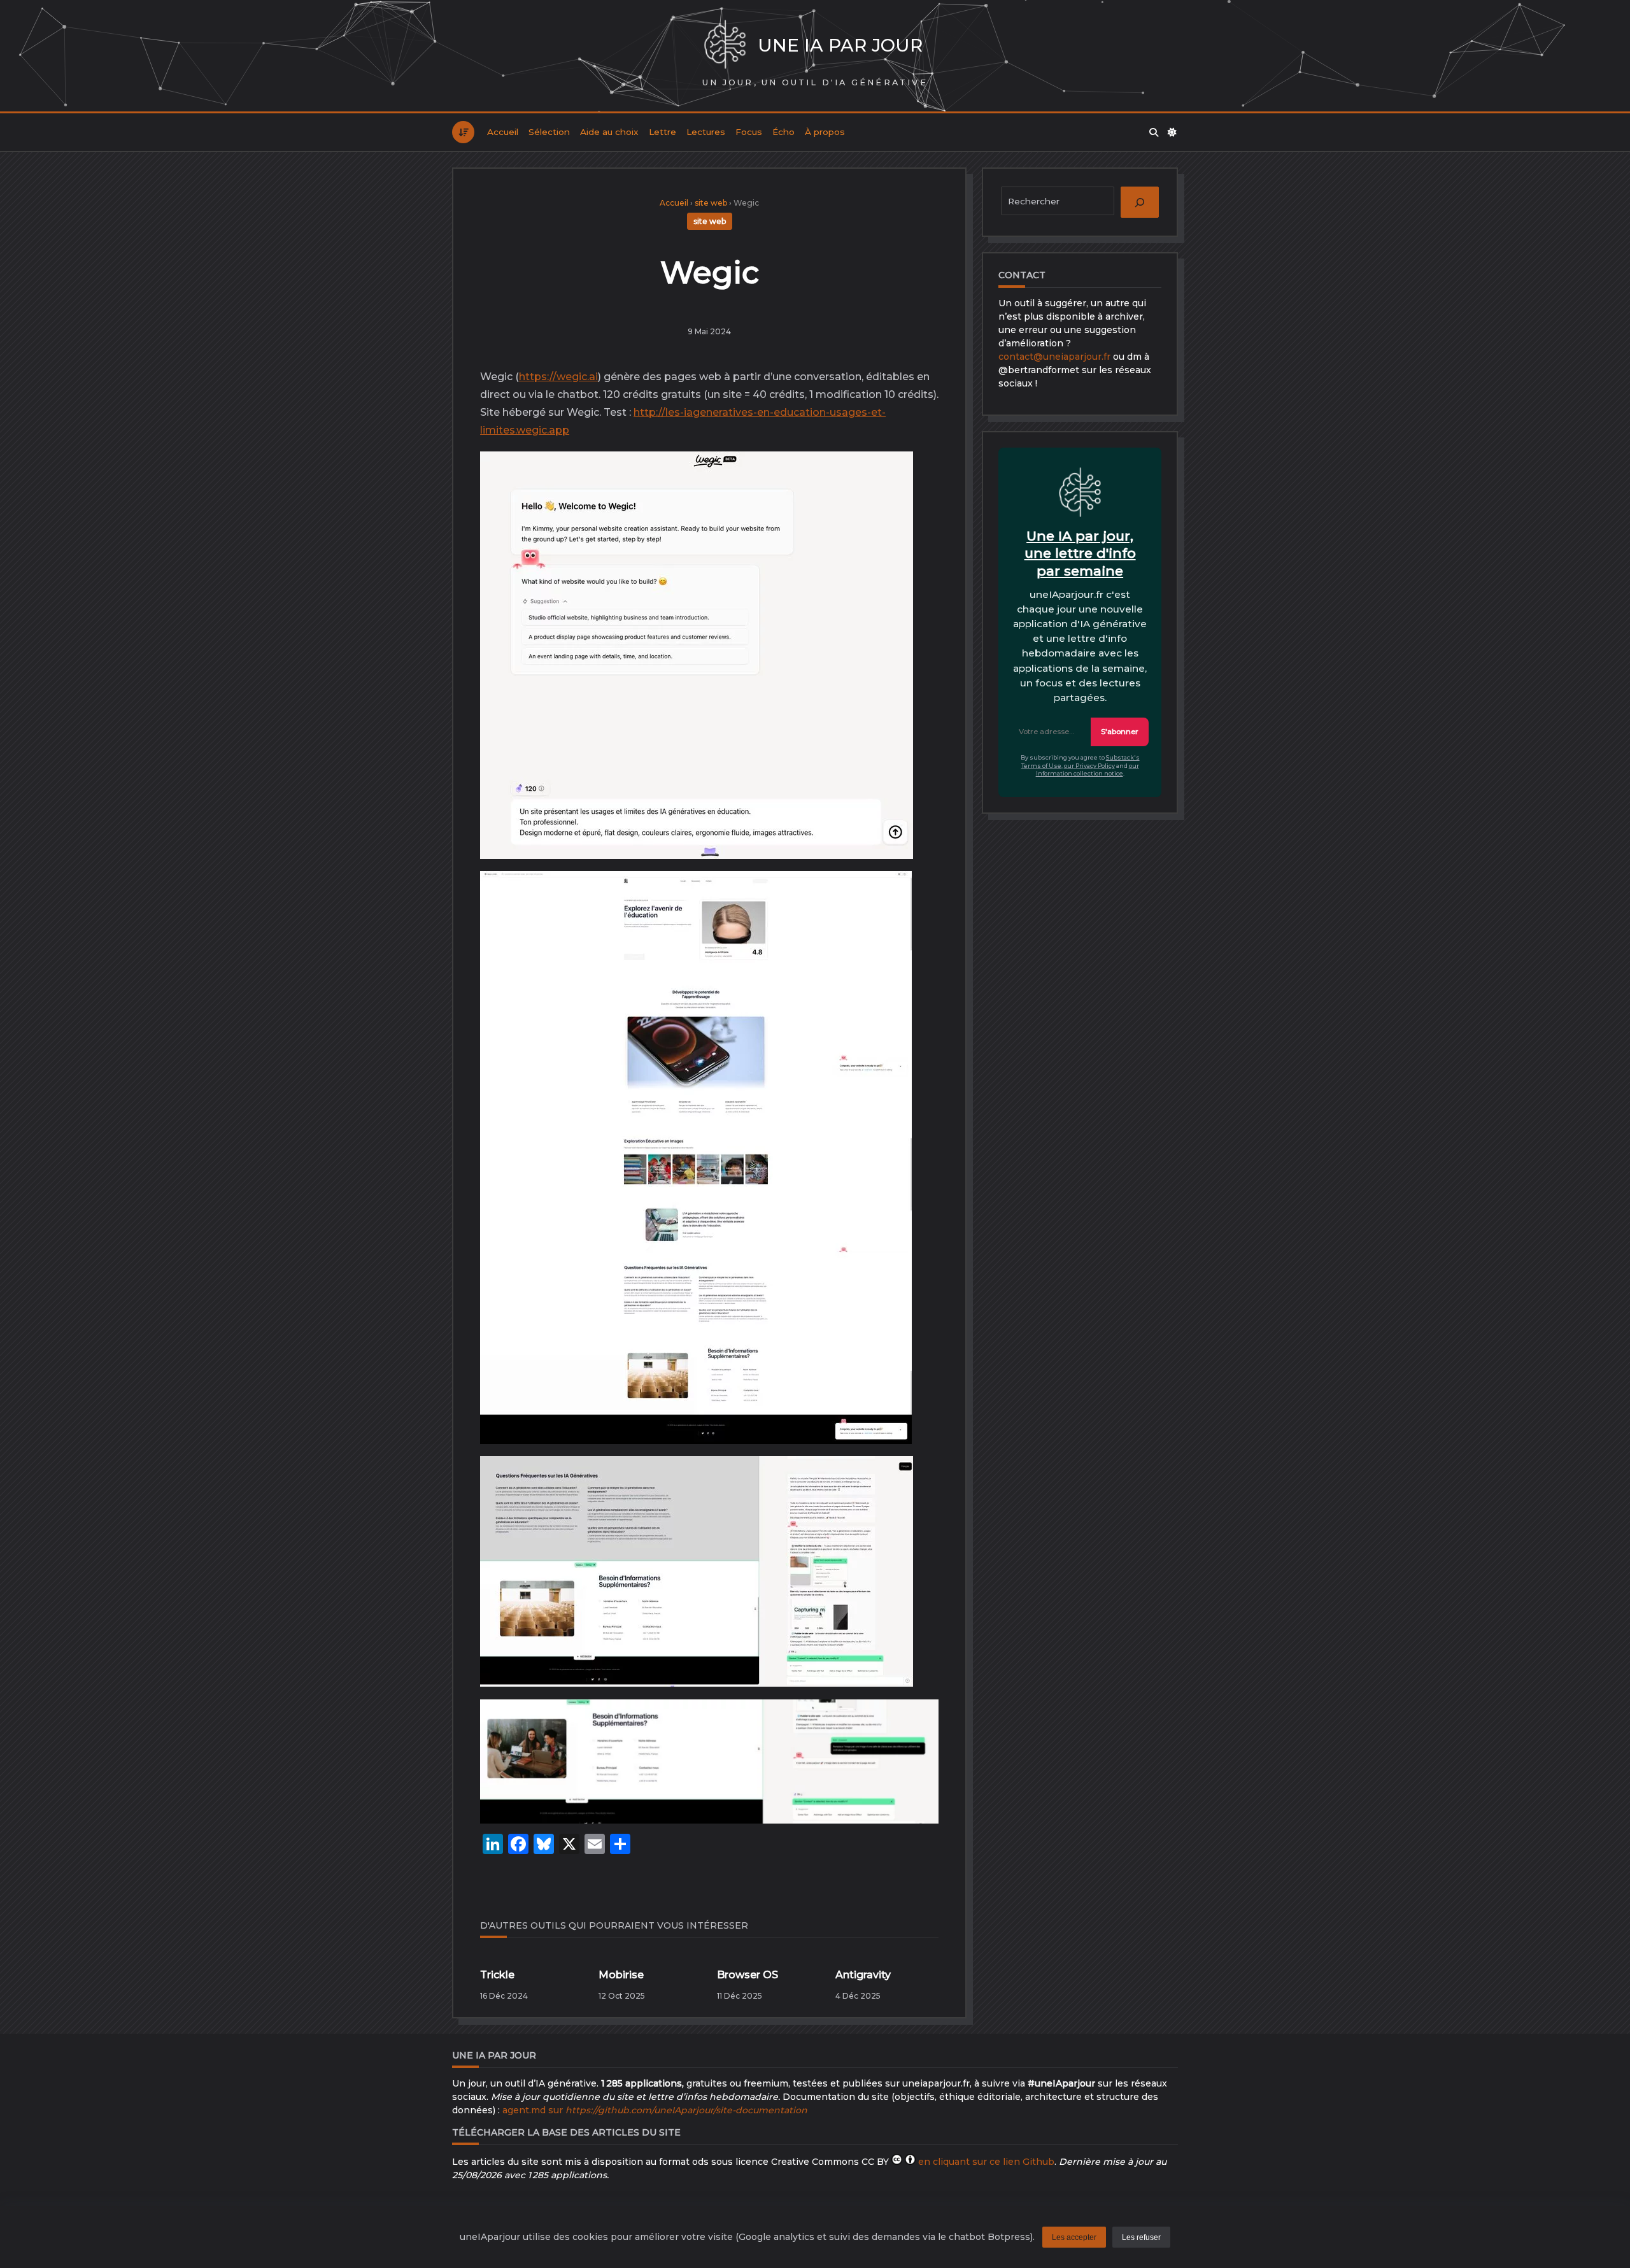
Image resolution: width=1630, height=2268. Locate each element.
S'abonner (1120, 732)
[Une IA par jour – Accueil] (725, 46)
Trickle (497, 1975)
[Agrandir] (893, 475)
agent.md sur (655, 2110)
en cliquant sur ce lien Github (986, 2162)
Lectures (706, 132)
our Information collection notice (1088, 770)
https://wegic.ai (558, 377)
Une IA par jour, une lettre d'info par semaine (1080, 553)
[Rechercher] (1154, 132)
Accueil (503, 132)
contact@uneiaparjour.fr (1054, 357)
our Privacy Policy (1089, 766)
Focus (749, 132)
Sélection (549, 132)
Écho (783, 132)
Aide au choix (609, 132)
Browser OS (748, 1975)
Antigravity (863, 1975)
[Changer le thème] (1173, 132)
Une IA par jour (840, 45)
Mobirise (621, 1975)
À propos (825, 132)
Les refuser (1141, 2237)
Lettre (663, 132)
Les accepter (1074, 2237)
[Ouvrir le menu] (463, 132)
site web (711, 203)
